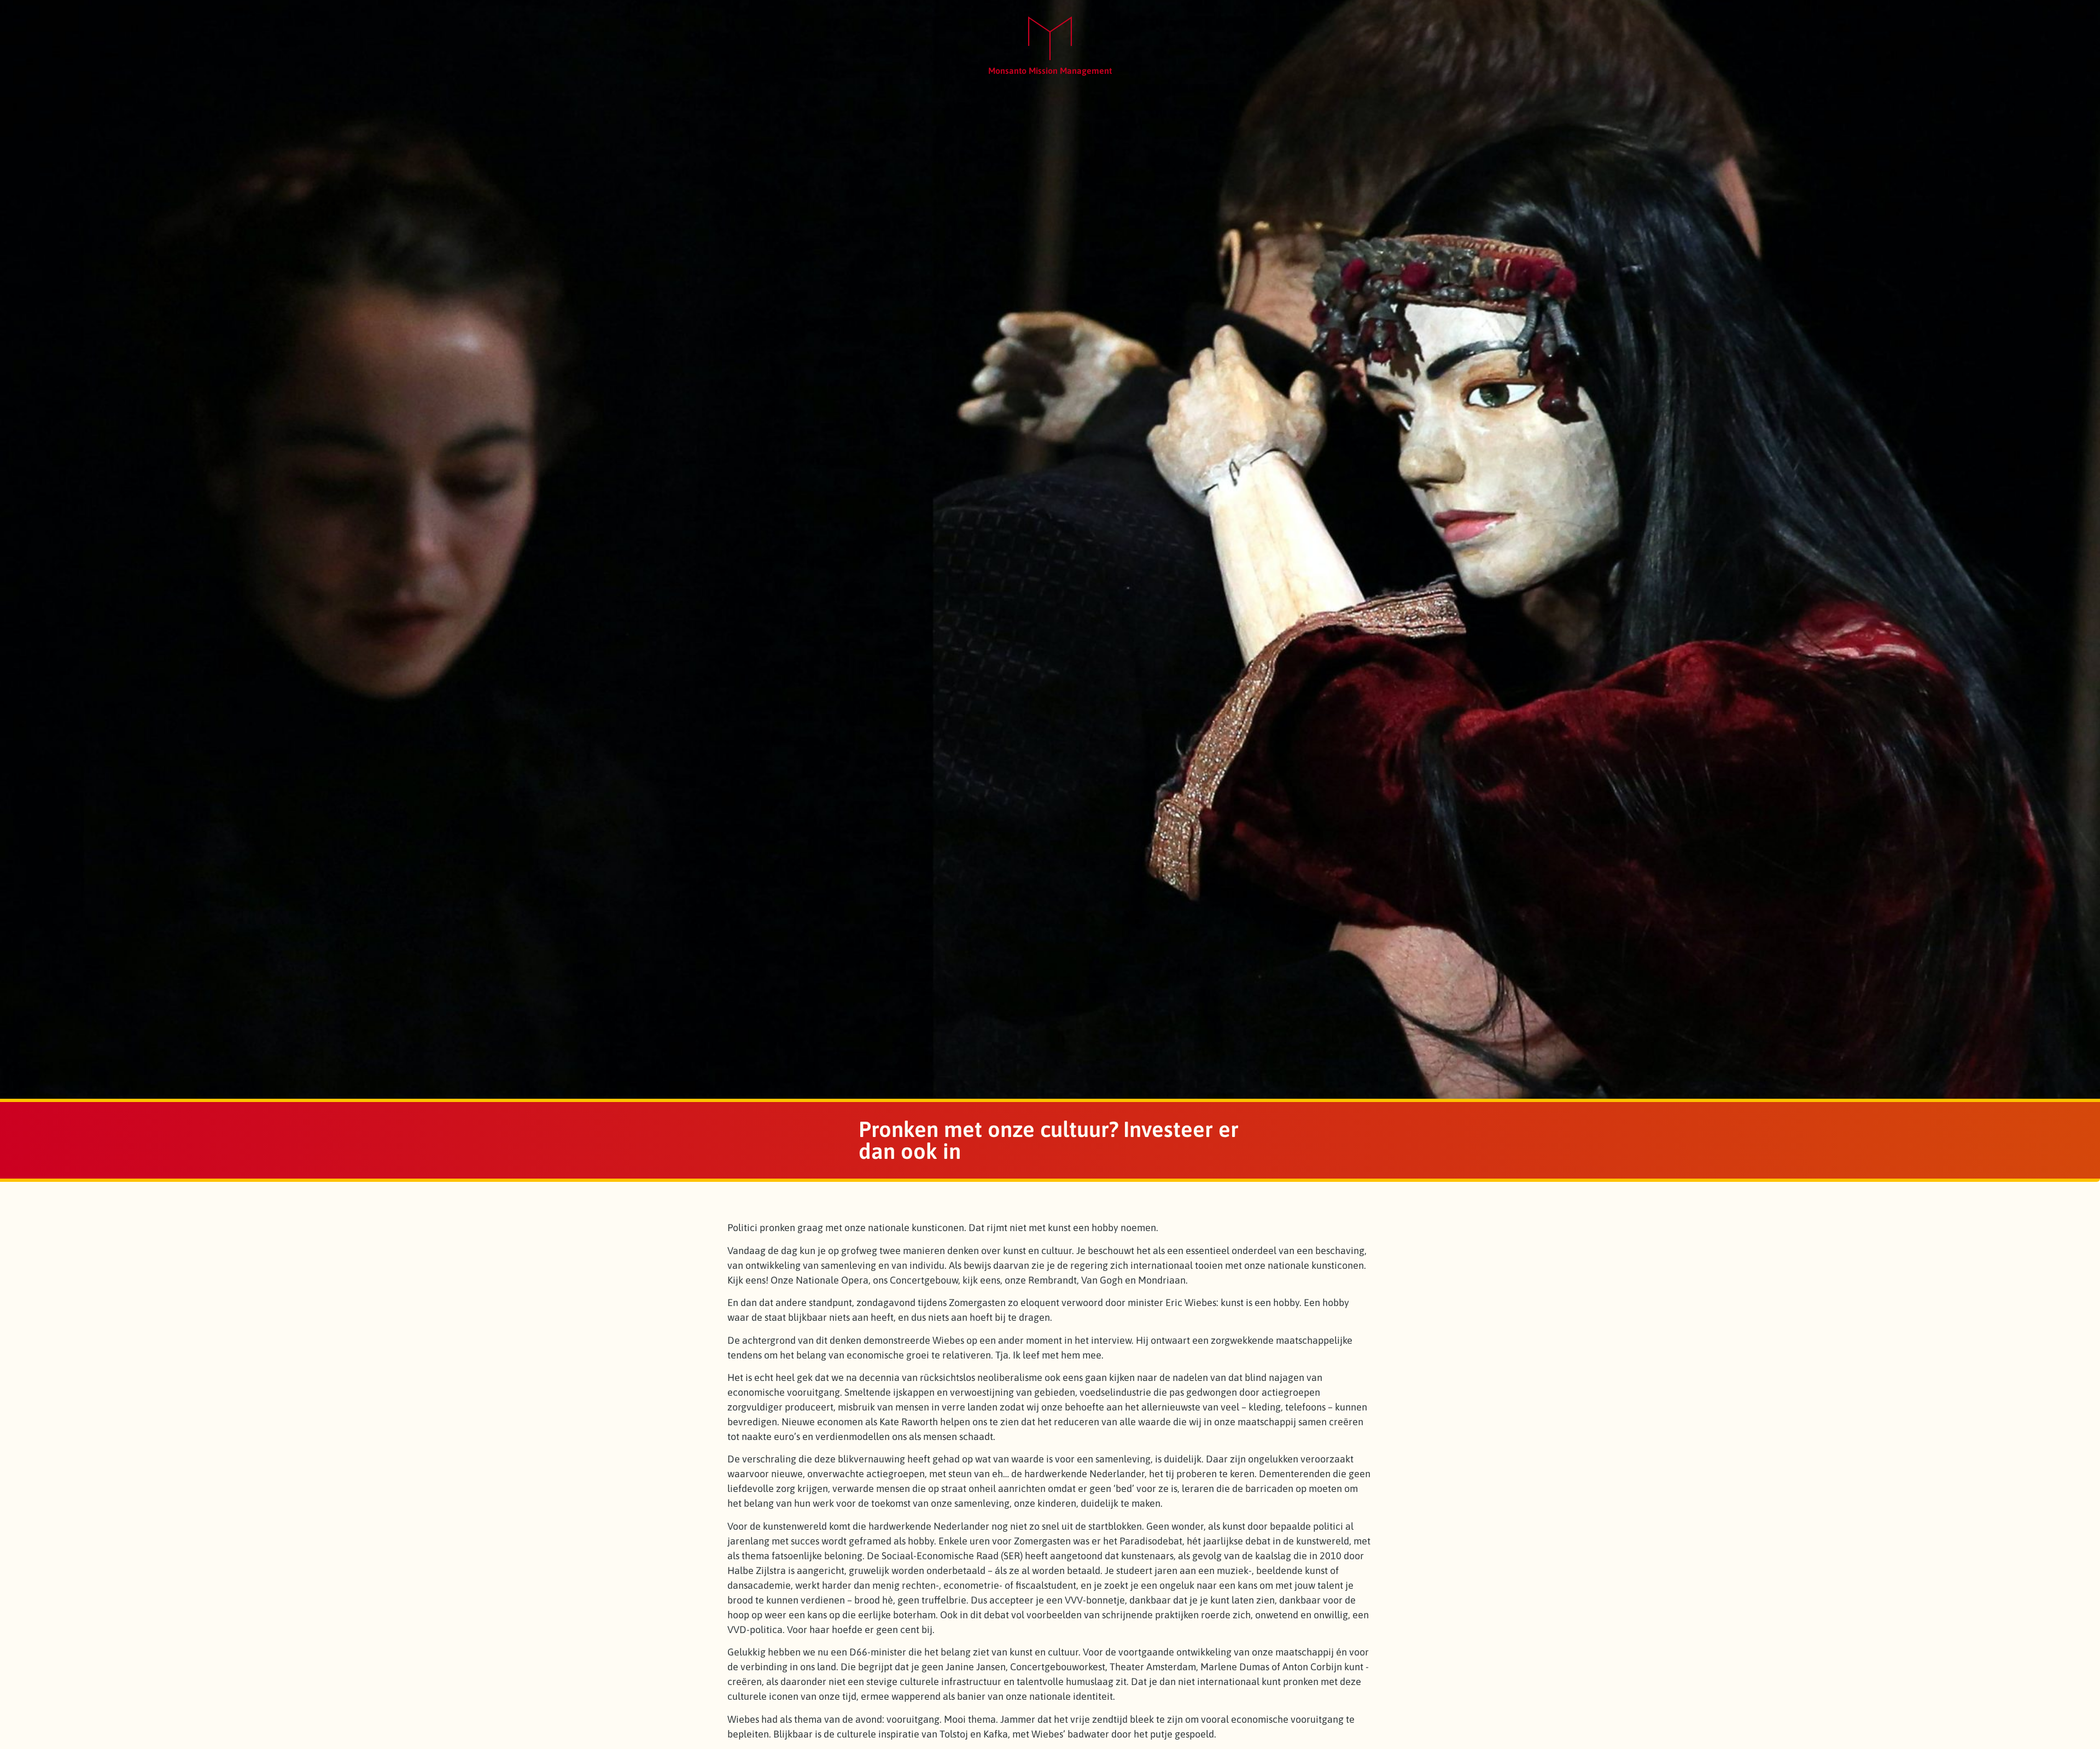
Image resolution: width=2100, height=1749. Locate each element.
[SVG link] (1050, 39)
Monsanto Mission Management (1050, 71)
